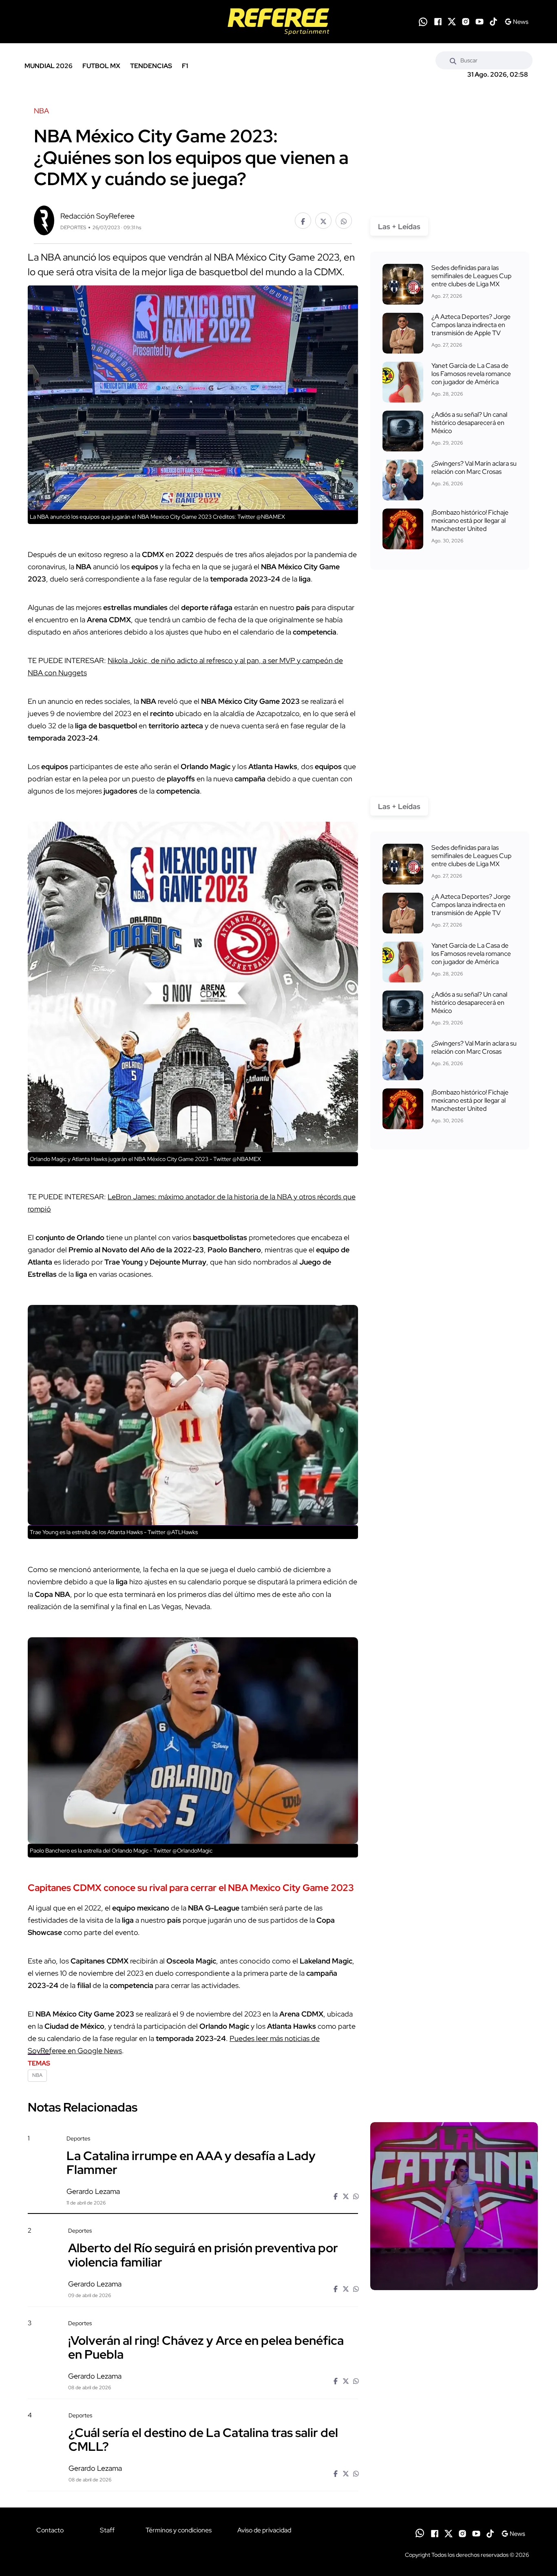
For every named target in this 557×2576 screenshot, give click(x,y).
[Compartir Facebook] (303, 221)
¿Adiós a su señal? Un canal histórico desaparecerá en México (469, 423)
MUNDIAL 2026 (49, 66)
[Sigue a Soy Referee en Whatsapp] (423, 22)
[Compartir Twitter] (323, 221)
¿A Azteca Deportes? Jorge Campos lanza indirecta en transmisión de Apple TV (471, 325)
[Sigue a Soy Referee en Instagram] (466, 22)
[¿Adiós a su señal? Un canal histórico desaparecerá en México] (403, 431)
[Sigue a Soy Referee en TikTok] (493, 22)
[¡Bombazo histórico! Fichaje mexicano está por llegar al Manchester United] (403, 529)
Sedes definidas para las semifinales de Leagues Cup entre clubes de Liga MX (471, 276)
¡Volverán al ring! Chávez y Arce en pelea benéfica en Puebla (206, 2347)
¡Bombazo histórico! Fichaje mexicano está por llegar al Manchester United (470, 521)
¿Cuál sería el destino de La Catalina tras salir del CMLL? (203, 2439)
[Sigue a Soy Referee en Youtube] (480, 22)
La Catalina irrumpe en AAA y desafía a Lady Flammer (191, 2163)
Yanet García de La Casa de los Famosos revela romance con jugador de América (471, 374)
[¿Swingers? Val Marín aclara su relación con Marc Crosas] (403, 480)
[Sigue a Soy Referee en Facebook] (438, 22)
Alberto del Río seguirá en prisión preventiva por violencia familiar (203, 2255)
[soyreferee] (278, 22)
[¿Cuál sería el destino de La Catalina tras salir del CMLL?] (454, 2481)
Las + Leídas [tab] (399, 227)
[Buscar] (453, 60)
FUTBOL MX (101, 66)
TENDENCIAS (151, 66)
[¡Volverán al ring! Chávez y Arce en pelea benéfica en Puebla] (454, 2389)
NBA (37, 2075)
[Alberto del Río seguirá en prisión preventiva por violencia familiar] (454, 2296)
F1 (185, 66)
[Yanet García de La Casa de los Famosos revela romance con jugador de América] (403, 382)
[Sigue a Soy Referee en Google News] (516, 22)
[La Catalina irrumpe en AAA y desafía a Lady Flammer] (454, 2206)
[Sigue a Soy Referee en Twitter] (452, 22)
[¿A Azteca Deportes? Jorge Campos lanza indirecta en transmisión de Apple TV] (403, 333)
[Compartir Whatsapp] (344, 221)
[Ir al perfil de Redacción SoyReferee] (44, 220)
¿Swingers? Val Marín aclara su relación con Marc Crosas (474, 468)
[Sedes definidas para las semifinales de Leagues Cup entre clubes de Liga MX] (403, 284)
